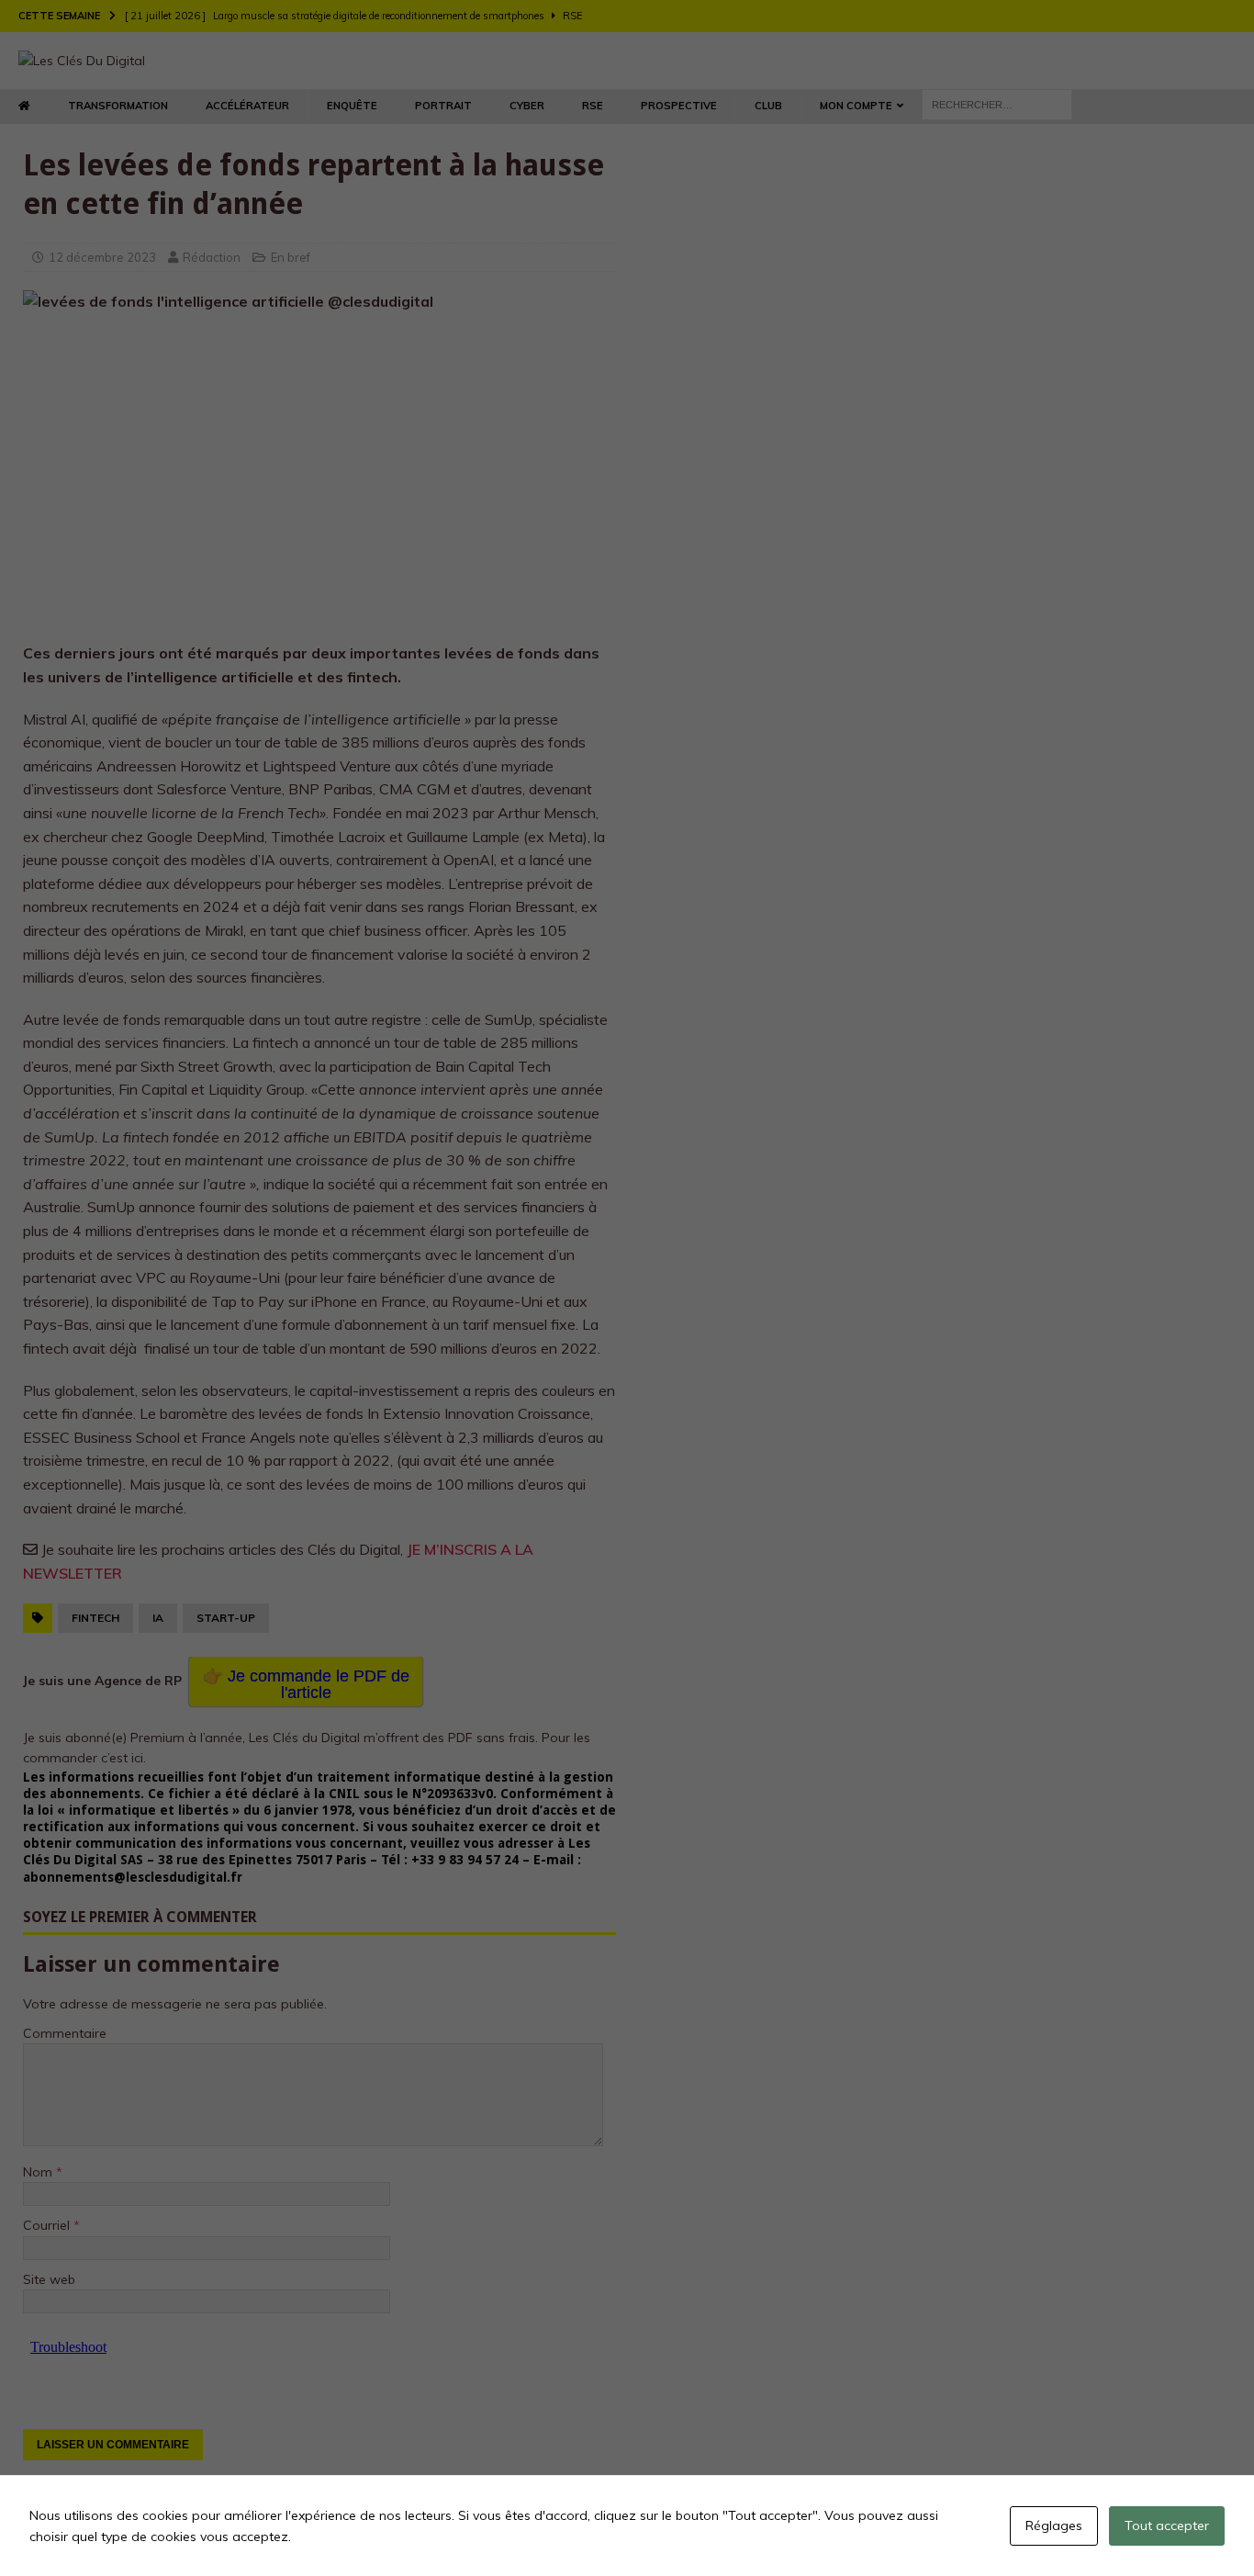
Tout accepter (1167, 2525)
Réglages (1054, 2525)
